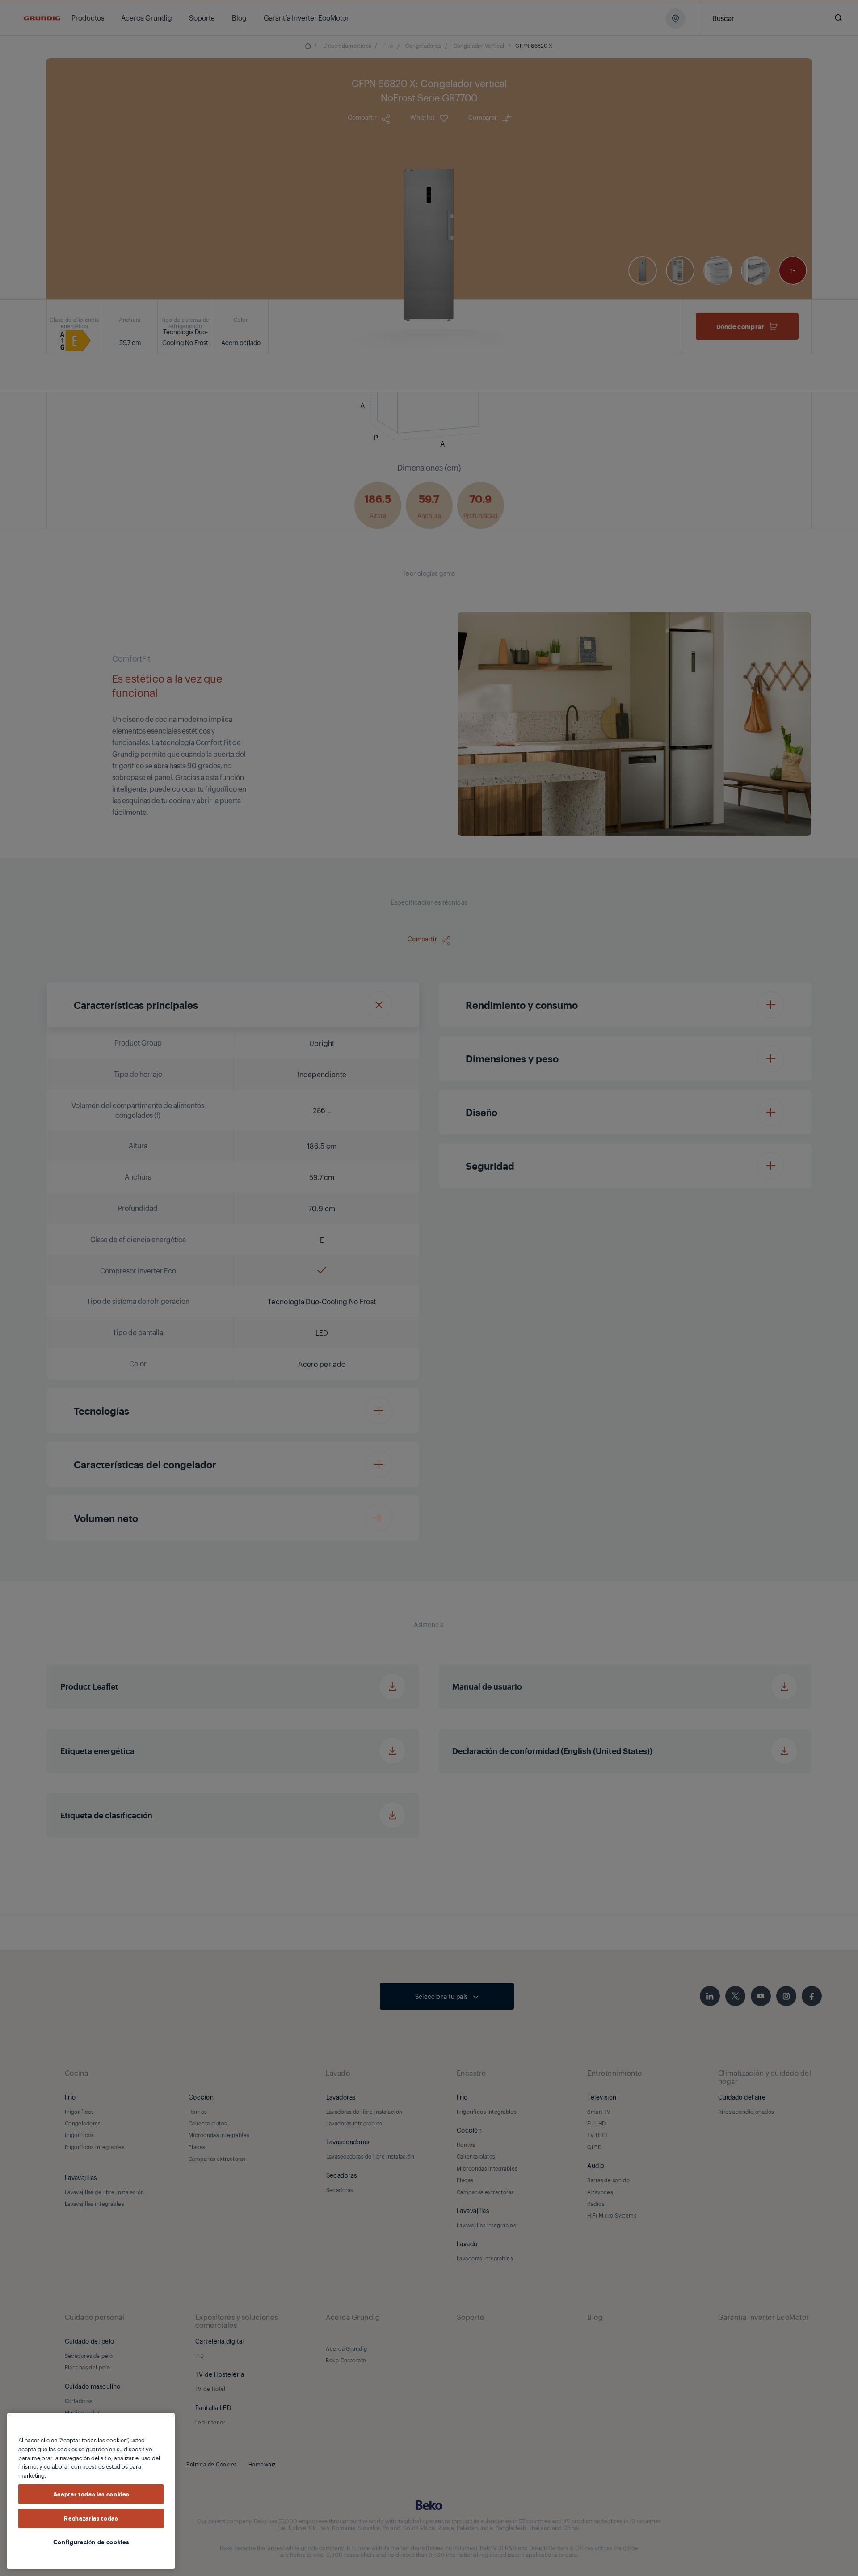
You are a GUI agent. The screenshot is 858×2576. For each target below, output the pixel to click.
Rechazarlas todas (91, 2518)
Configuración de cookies (91, 2542)
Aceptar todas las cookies (91, 2494)
